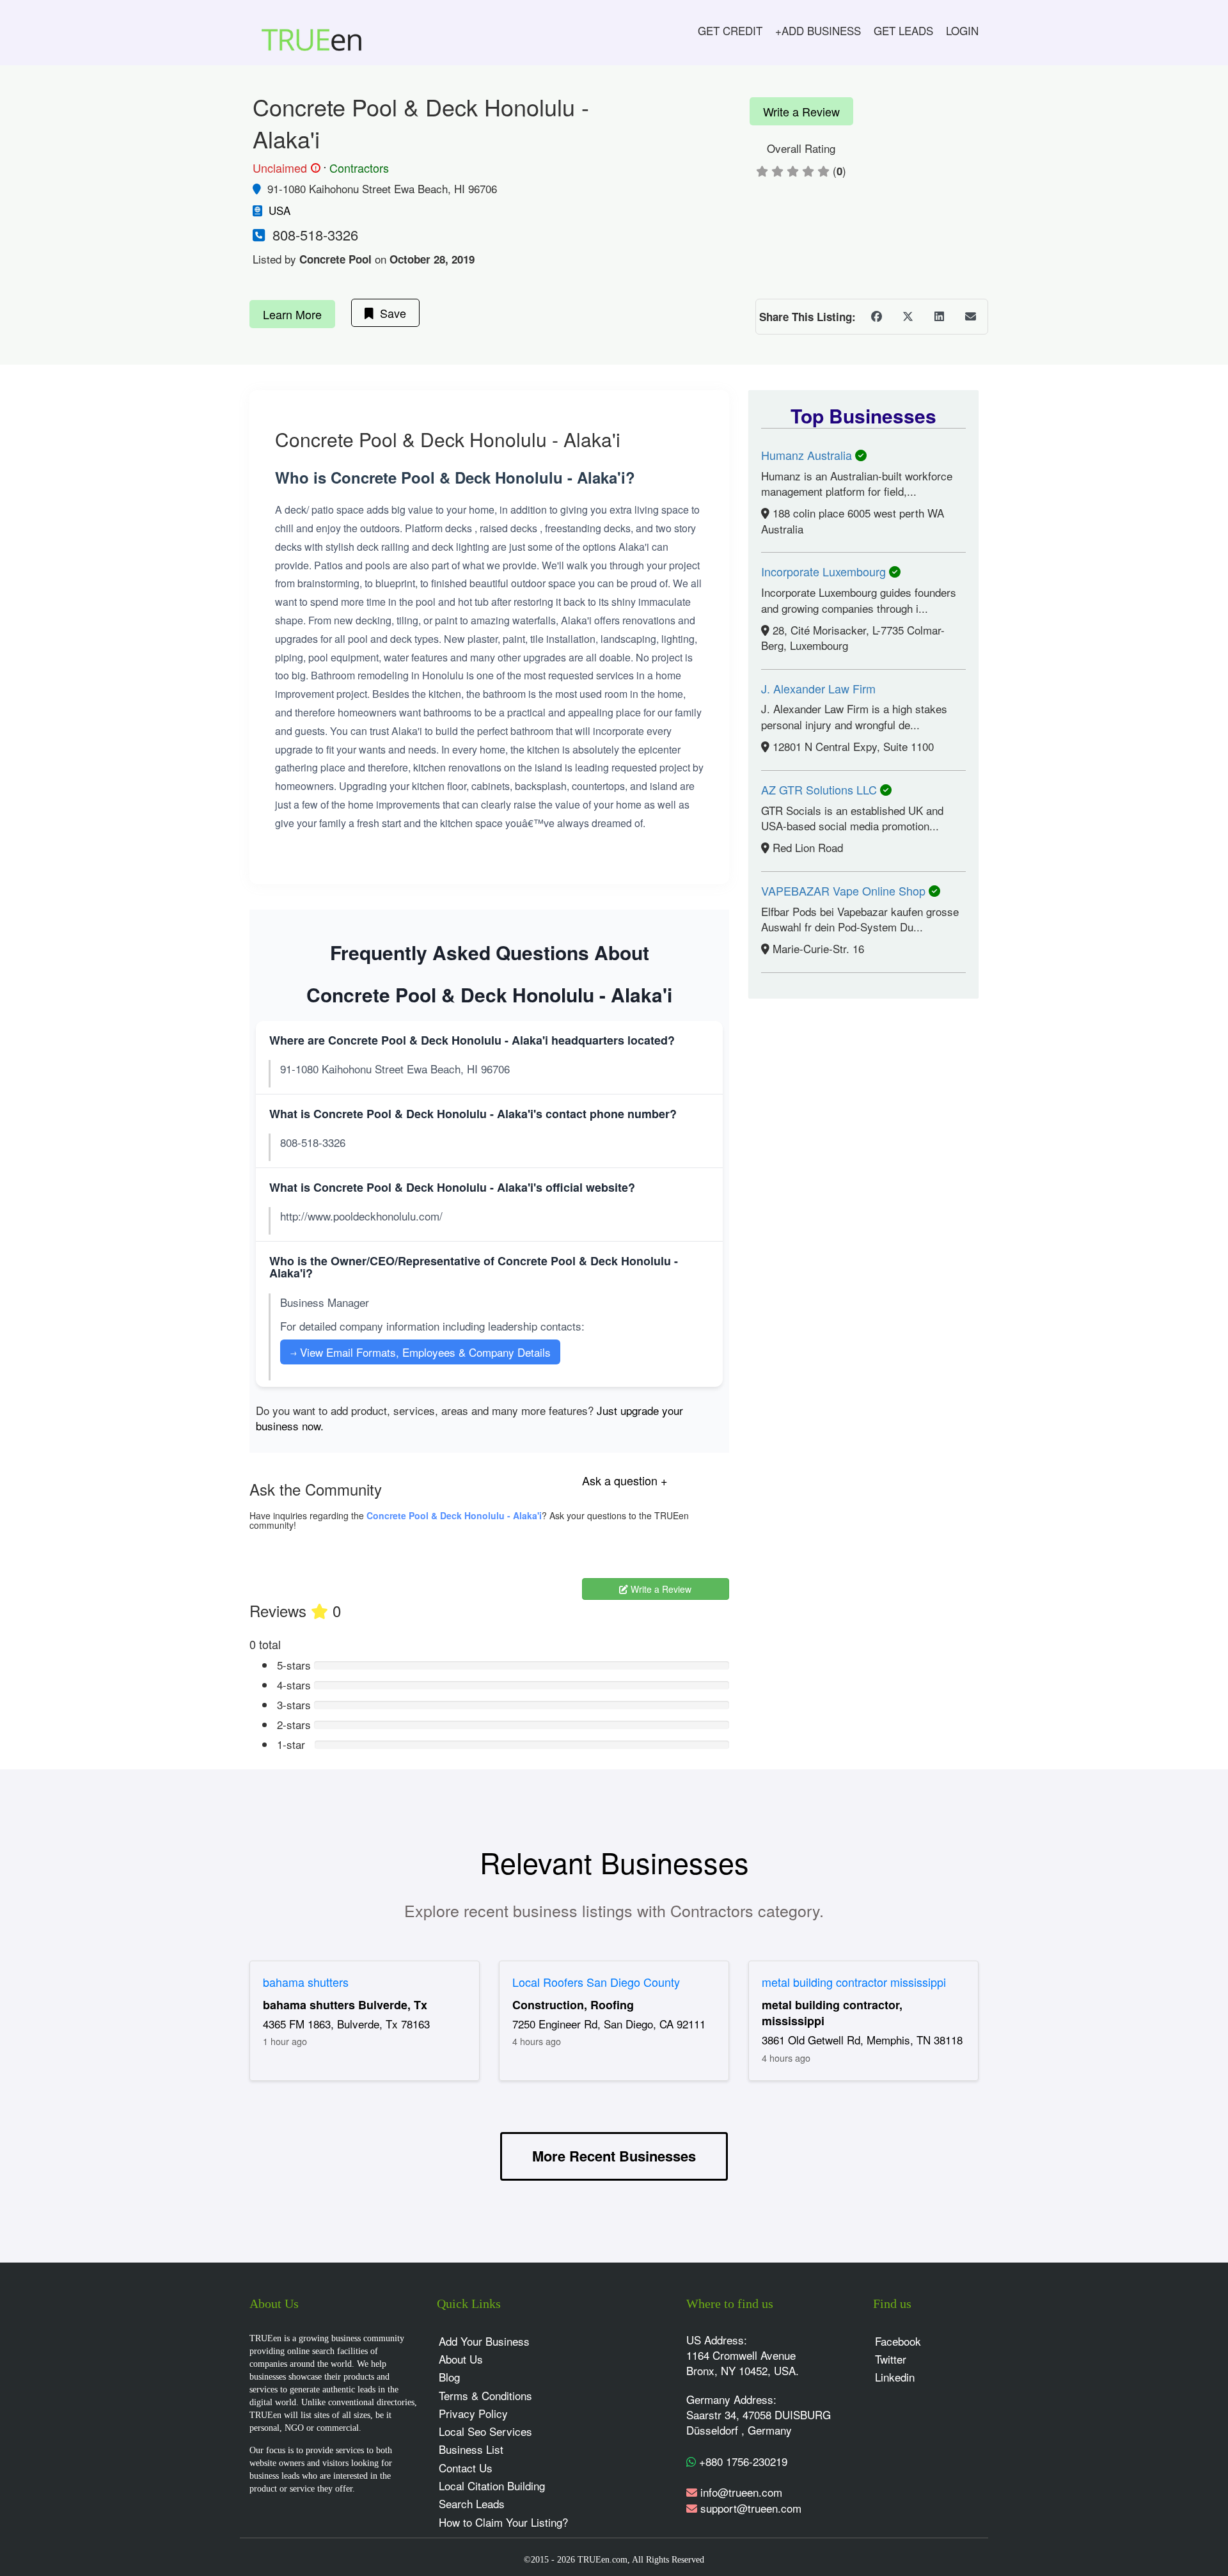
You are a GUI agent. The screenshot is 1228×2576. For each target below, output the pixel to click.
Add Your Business (484, 2341)
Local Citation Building (492, 2485)
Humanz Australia (808, 455)
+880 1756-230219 (742, 2461)
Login (962, 30)
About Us (461, 2359)
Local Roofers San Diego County (596, 1982)
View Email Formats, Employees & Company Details (420, 1352)
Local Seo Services (485, 2431)
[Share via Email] (970, 317)
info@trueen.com (741, 2492)
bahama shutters (306, 1982)
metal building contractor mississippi (854, 1982)
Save (390, 313)
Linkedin (895, 2377)
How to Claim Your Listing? (503, 2522)
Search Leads (472, 2503)
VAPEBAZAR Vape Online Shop (845, 890)
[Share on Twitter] (908, 317)
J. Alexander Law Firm (818, 688)
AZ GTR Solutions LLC (821, 789)
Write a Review (801, 111)
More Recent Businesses (614, 2156)
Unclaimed (285, 168)
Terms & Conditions (485, 2395)
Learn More (292, 314)
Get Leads (903, 30)
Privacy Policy (473, 2413)
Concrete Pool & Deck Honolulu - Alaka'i (454, 1515)
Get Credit (730, 30)
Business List (471, 2449)
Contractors (359, 168)
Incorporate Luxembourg (825, 571)
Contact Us (466, 2468)
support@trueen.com (751, 2508)
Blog (449, 2377)
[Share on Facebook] (876, 317)
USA (279, 210)
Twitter (891, 2359)
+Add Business (818, 30)
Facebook (898, 2341)
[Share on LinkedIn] (939, 317)
